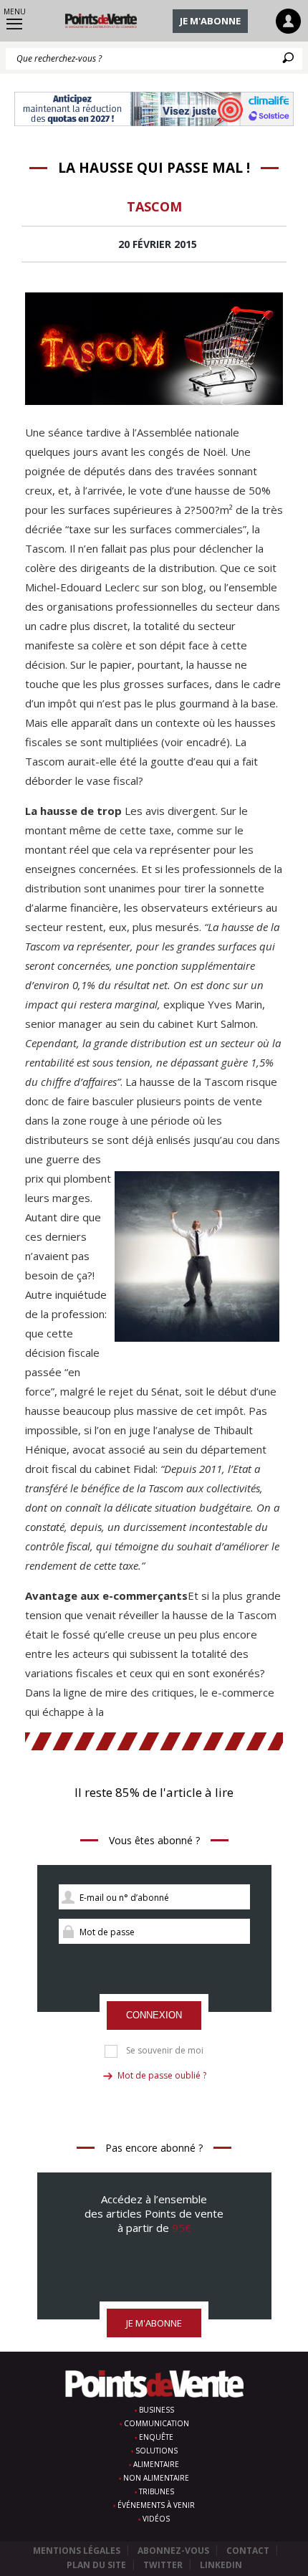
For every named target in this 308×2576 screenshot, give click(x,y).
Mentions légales (77, 2551)
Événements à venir (156, 2505)
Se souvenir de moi (165, 2051)
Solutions (157, 2451)
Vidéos (156, 2519)
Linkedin (221, 2565)
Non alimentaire (156, 2478)
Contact (248, 2551)
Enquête (156, 2437)
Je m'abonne (210, 21)
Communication (157, 2423)
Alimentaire (156, 2464)
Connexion (154, 2015)
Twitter (163, 2565)
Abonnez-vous (173, 2551)
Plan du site (96, 2565)
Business (157, 2410)
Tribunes (157, 2491)
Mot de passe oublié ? (162, 2075)
